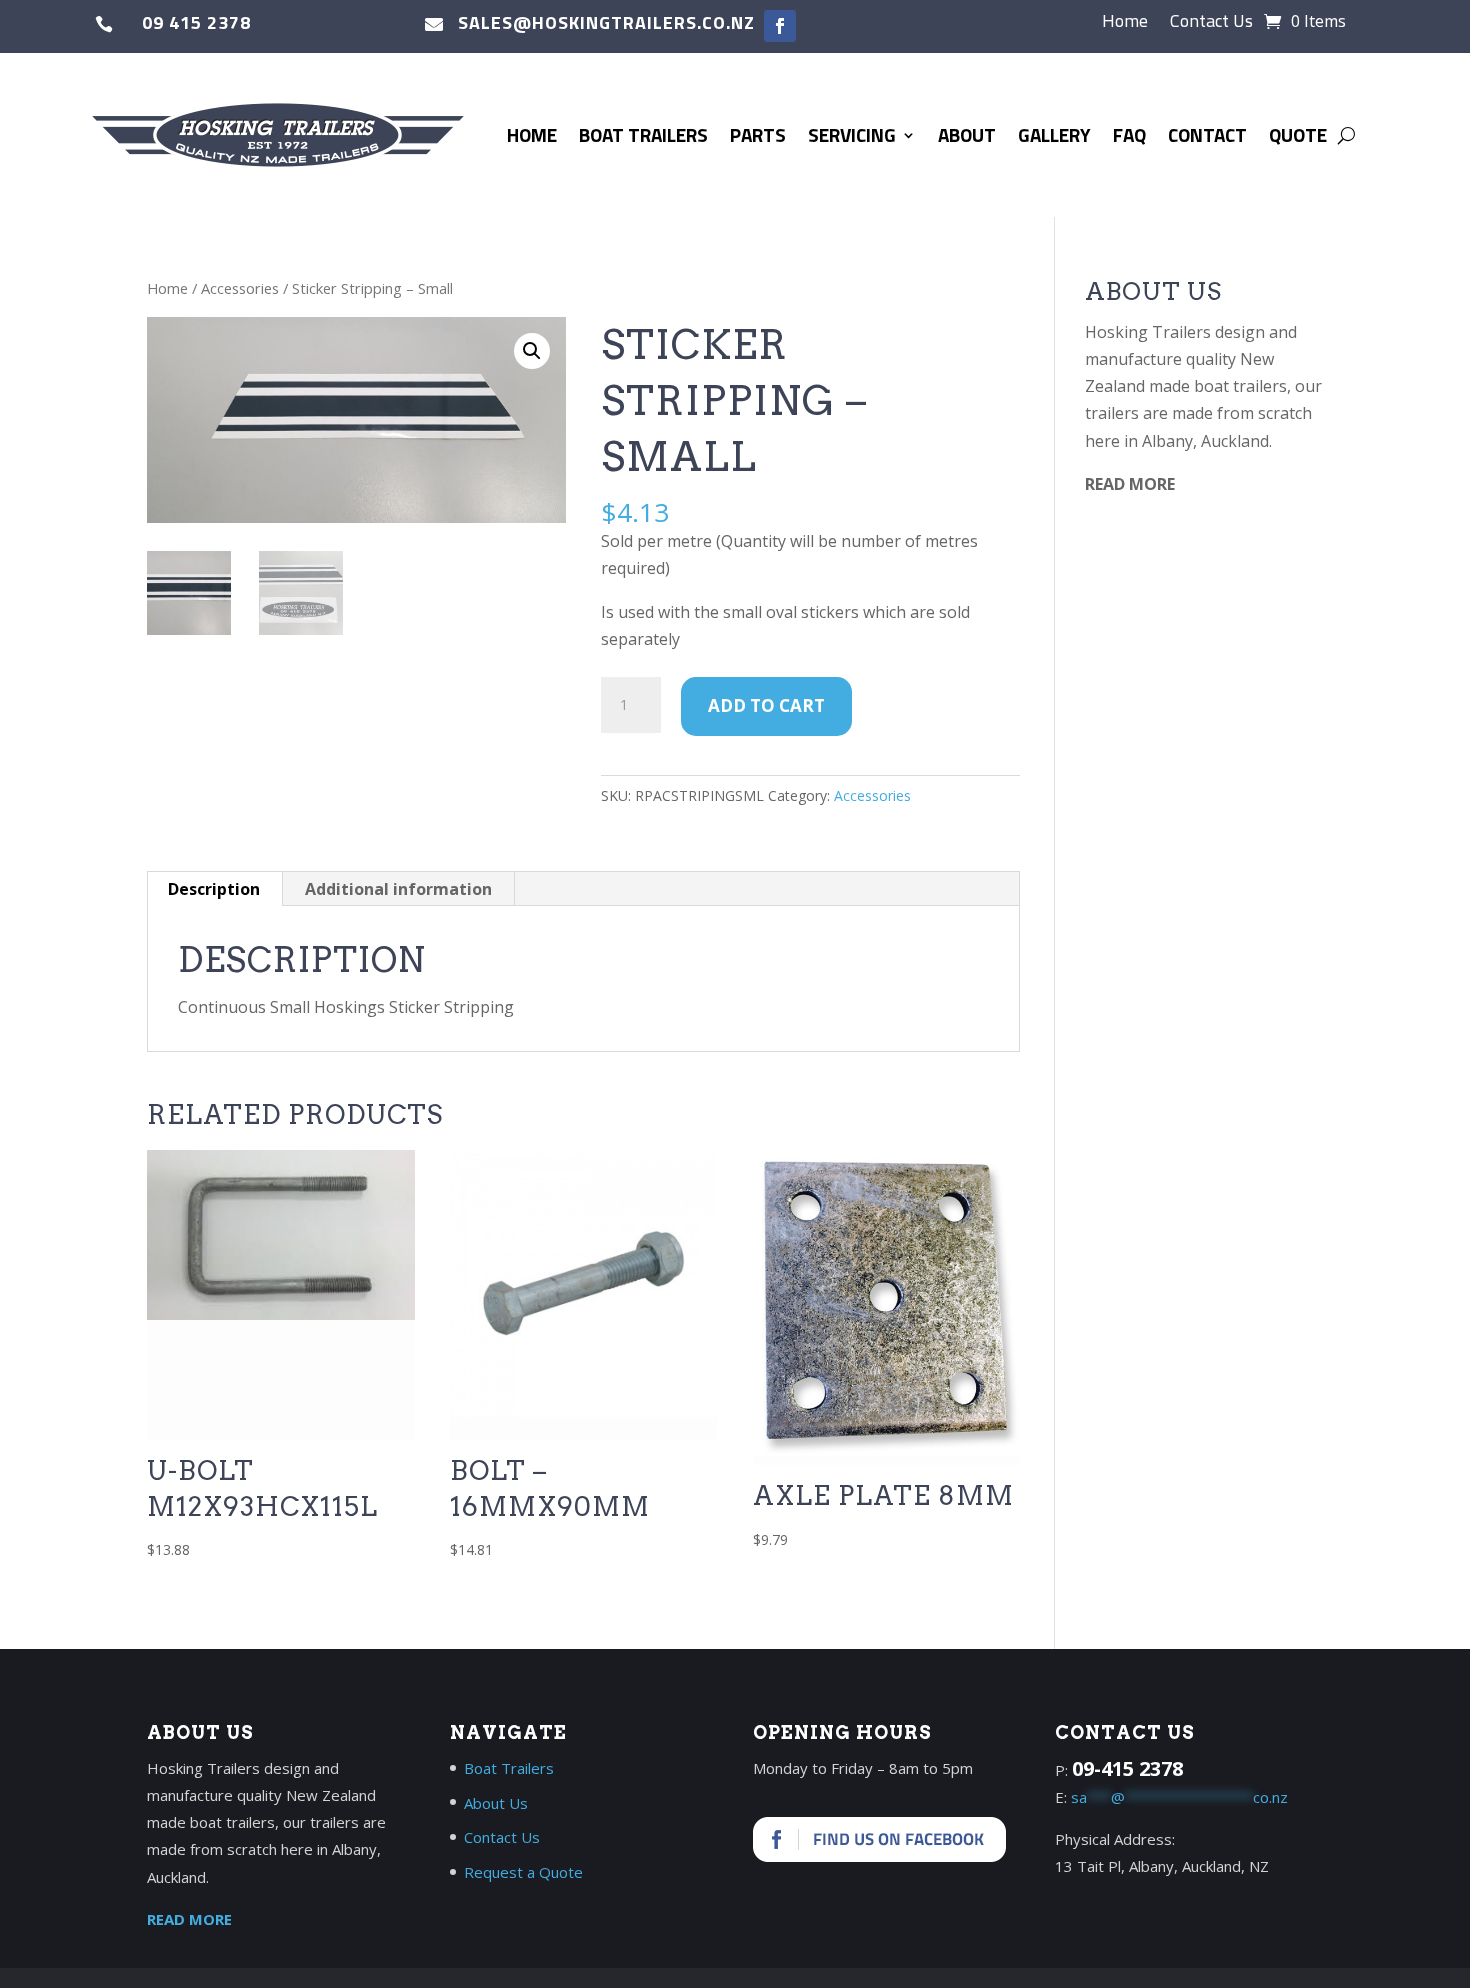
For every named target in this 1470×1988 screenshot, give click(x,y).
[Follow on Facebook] (780, 26)
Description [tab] (214, 889)
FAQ (1129, 134)
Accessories (240, 288)
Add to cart (766, 705)
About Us (496, 1803)
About (967, 134)
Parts (758, 134)
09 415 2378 (196, 22)
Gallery (1054, 134)
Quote (1298, 134)
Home (1125, 24)
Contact (1207, 134)
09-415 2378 (1127, 1768)
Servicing (852, 134)
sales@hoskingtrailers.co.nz (606, 22)
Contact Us (1211, 24)
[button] (532, 351)
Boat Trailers (643, 134)
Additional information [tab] (398, 889)
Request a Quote (523, 1872)
